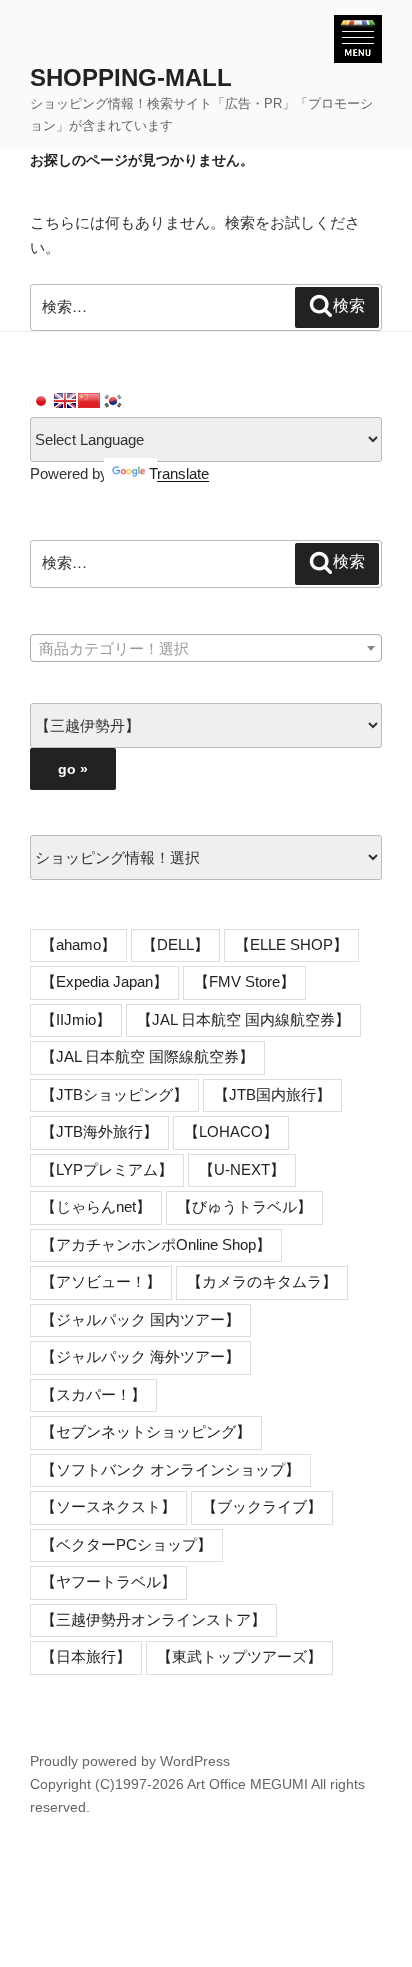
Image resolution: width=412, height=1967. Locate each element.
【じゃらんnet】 (96, 1206)
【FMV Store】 (244, 981)
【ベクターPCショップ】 (126, 1544)
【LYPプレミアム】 (107, 1169)
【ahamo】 (78, 944)
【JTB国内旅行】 (272, 1094)
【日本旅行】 (86, 1656)
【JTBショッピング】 (114, 1094)
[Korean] (113, 401)
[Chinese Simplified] (89, 401)
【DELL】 (175, 944)
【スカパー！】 (93, 1394)
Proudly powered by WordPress (130, 1761)
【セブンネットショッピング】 (146, 1431)
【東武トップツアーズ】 (239, 1656)
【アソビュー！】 (101, 1281)
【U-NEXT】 (242, 1169)
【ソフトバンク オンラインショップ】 (170, 1469)
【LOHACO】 (231, 1131)
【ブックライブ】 (262, 1506)
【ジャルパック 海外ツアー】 (140, 1356)
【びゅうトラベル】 (244, 1206)
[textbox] (206, 649)
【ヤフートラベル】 (108, 1581)
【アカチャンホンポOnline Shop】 (156, 1244)
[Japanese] (41, 401)
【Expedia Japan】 (104, 981)
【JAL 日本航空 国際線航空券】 (147, 1056)
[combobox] (206, 648)
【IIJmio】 (76, 1019)
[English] (65, 401)
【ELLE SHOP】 (291, 944)
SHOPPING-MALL (131, 77)
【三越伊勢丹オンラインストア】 (153, 1619)
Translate (179, 473)
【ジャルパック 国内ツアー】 (140, 1319)
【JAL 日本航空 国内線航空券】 (243, 1019)
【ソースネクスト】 (108, 1506)
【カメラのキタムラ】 (262, 1281)
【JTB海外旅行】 (99, 1131)
